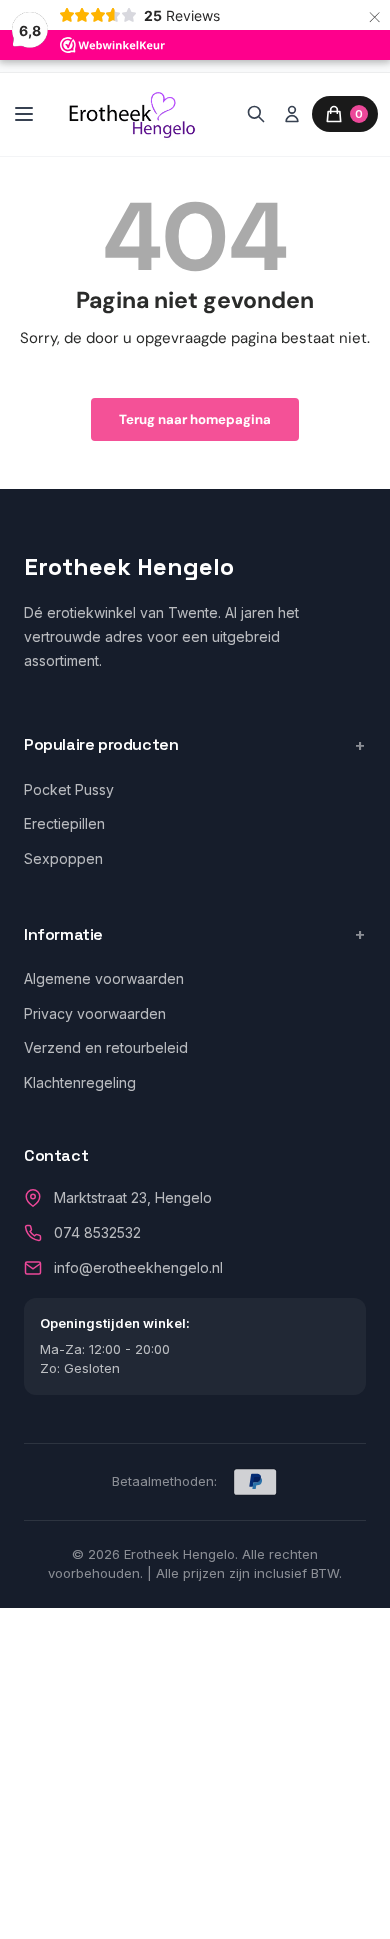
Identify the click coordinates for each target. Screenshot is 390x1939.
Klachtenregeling (80, 1082)
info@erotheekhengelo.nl (138, 1267)
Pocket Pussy (69, 789)
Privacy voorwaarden (95, 1013)
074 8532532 (97, 1232)
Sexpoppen (63, 858)
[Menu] (24, 114)
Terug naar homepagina (195, 419)
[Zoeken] (256, 114)
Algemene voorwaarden (104, 978)
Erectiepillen (64, 823)
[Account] (292, 114)
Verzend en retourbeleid (106, 1047)
